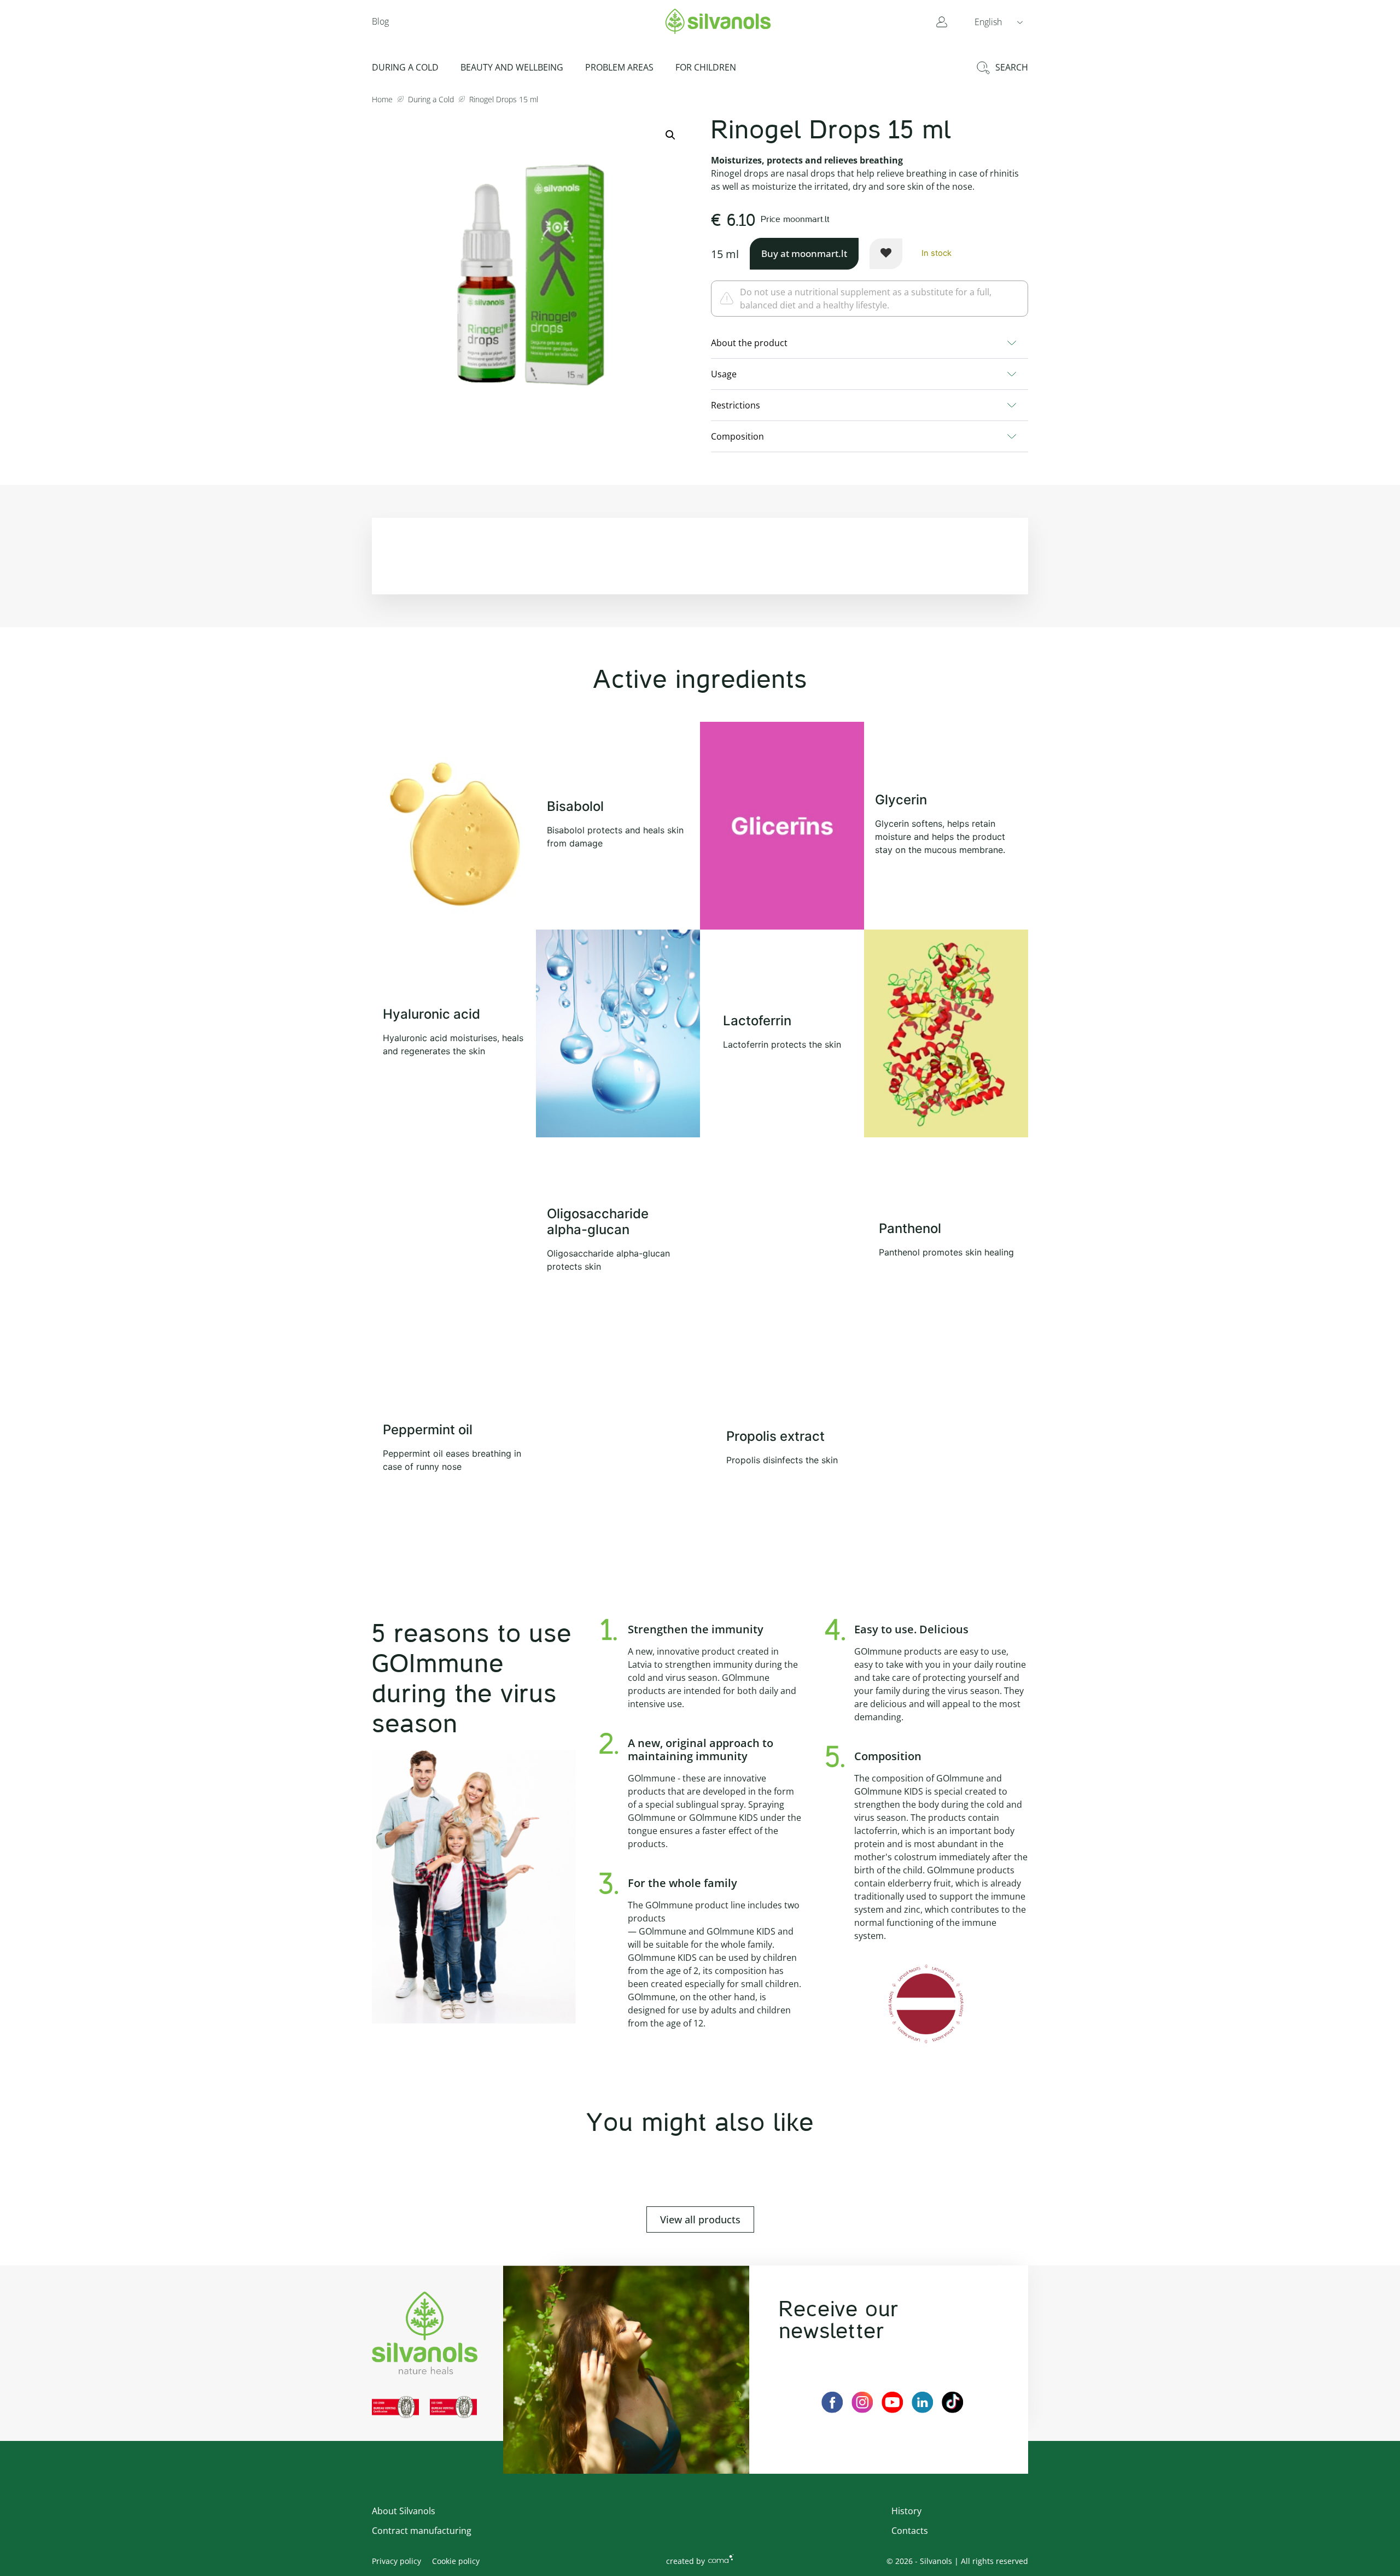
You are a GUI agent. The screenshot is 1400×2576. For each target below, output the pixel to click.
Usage (724, 374)
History (906, 2511)
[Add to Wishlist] (886, 254)
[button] (999, 21)
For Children (706, 67)
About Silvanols (404, 2511)
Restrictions (736, 405)
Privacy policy (396, 2561)
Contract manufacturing (422, 2531)
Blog (380, 21)
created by (686, 2561)
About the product (749, 343)
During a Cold (405, 67)
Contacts (910, 2531)
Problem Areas (619, 67)
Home (382, 99)
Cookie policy (456, 2561)
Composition (737, 436)
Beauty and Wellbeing (512, 67)
